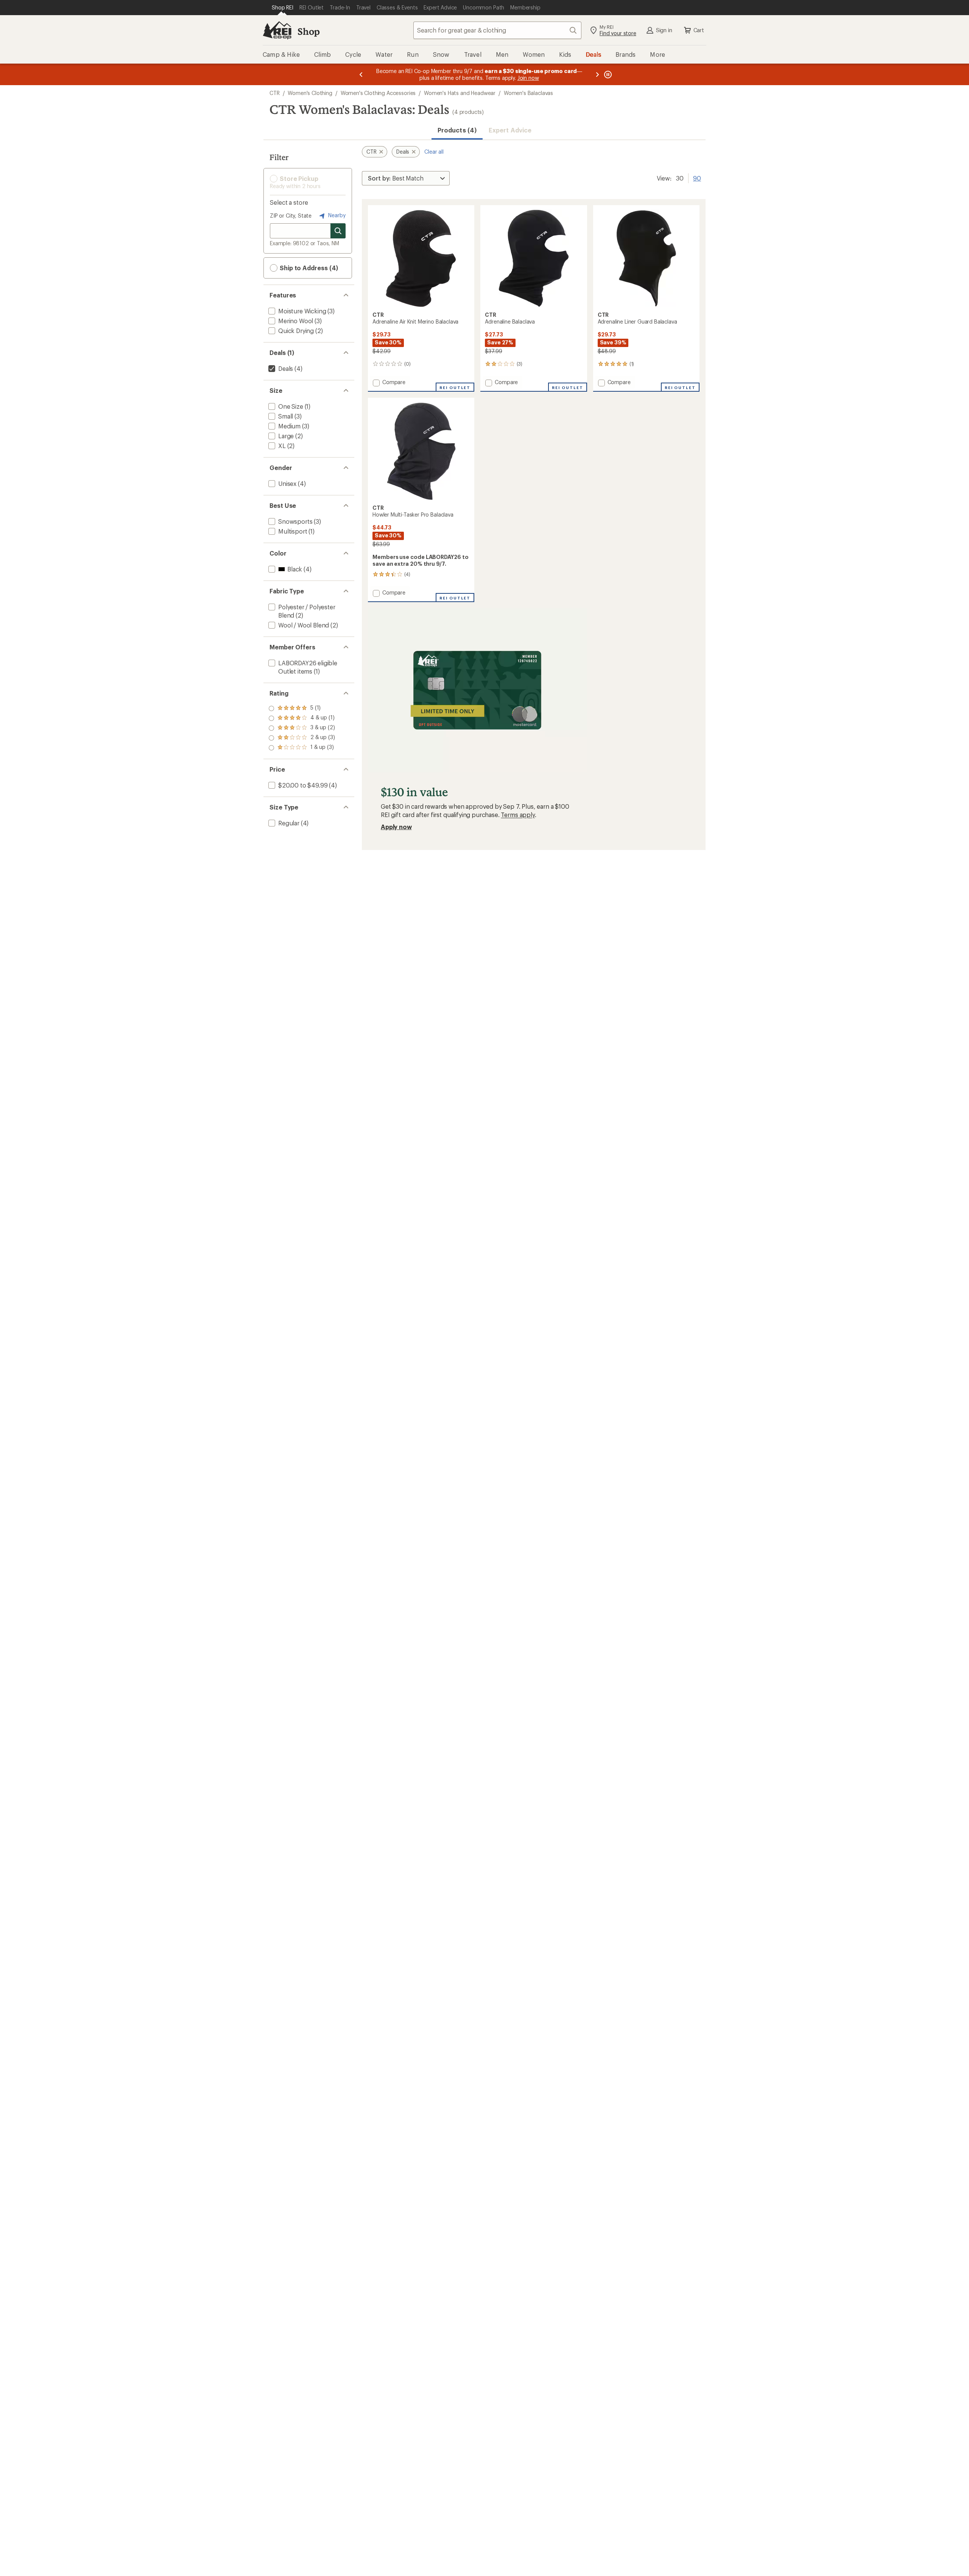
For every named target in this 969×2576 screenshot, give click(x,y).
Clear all (434, 152)
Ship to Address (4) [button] (308, 268)
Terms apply (518, 815)
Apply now (396, 827)
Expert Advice (510, 130)
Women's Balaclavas (528, 93)
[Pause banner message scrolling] (607, 74)
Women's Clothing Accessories (378, 93)
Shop (308, 31)
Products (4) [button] (457, 130)
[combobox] (497, 30)
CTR (275, 93)
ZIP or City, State (291, 216)
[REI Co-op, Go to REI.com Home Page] (277, 30)
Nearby (336, 215)
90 (697, 177)
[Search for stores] (338, 231)
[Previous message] (361, 74)
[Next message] (597, 74)
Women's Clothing (310, 93)
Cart (699, 30)
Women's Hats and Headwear (460, 93)
